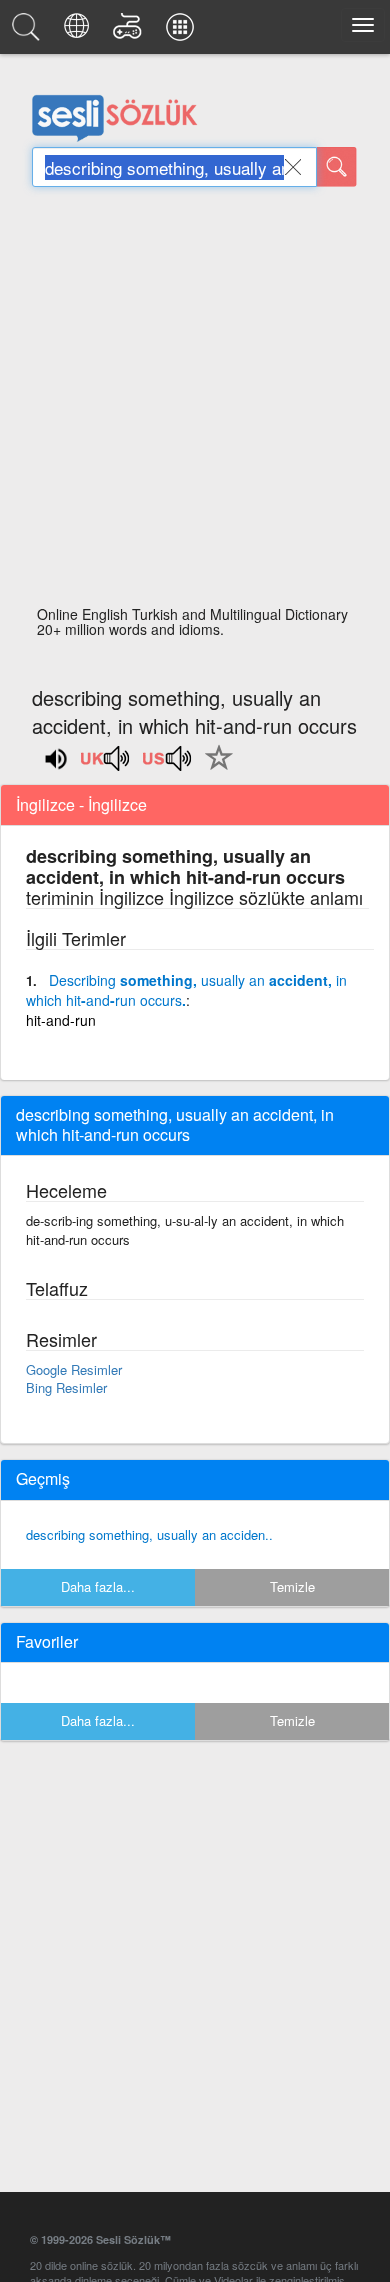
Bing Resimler (66, 1387)
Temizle (292, 1586)
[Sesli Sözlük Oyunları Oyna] (130, 32)
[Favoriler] (214, 769)
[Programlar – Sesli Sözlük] (183, 32)
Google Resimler (74, 1369)
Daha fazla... (98, 1586)
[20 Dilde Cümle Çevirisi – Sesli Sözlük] (79, 32)
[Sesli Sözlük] (29, 32)
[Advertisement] (195, 402)
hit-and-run (61, 1020)
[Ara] (337, 167)
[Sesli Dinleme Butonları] (106, 765)
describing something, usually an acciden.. (149, 1534)
